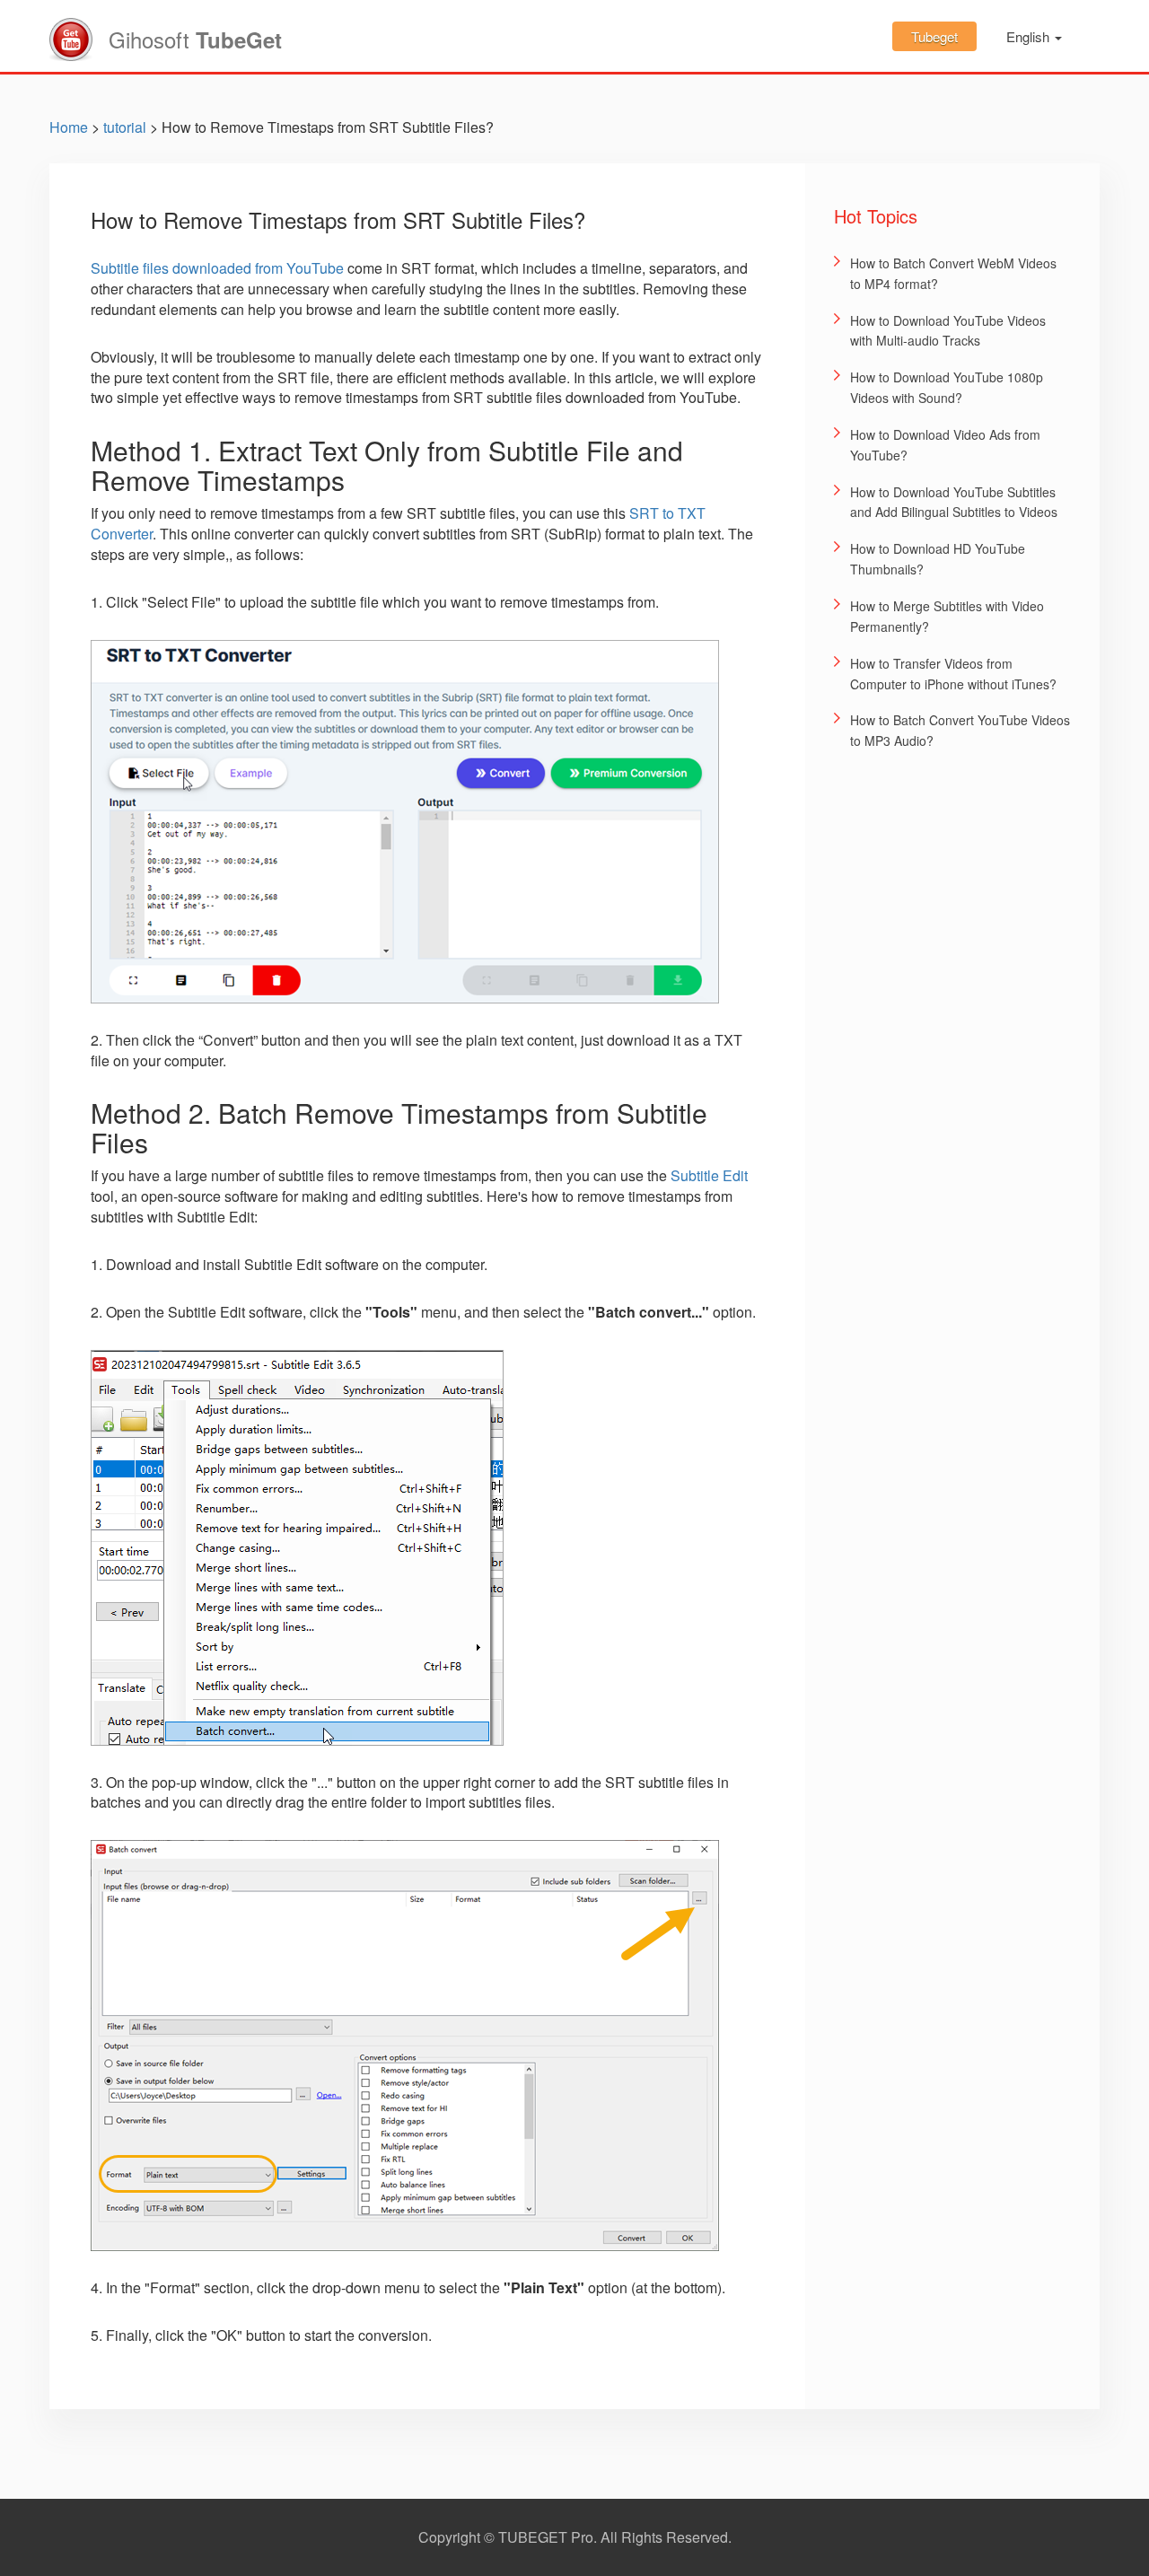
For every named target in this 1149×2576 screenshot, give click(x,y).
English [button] (1030, 36)
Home (69, 127)
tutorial (125, 127)
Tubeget (934, 36)
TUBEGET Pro (546, 2537)
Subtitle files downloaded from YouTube (217, 268)
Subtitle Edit (709, 1175)
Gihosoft (195, 39)
